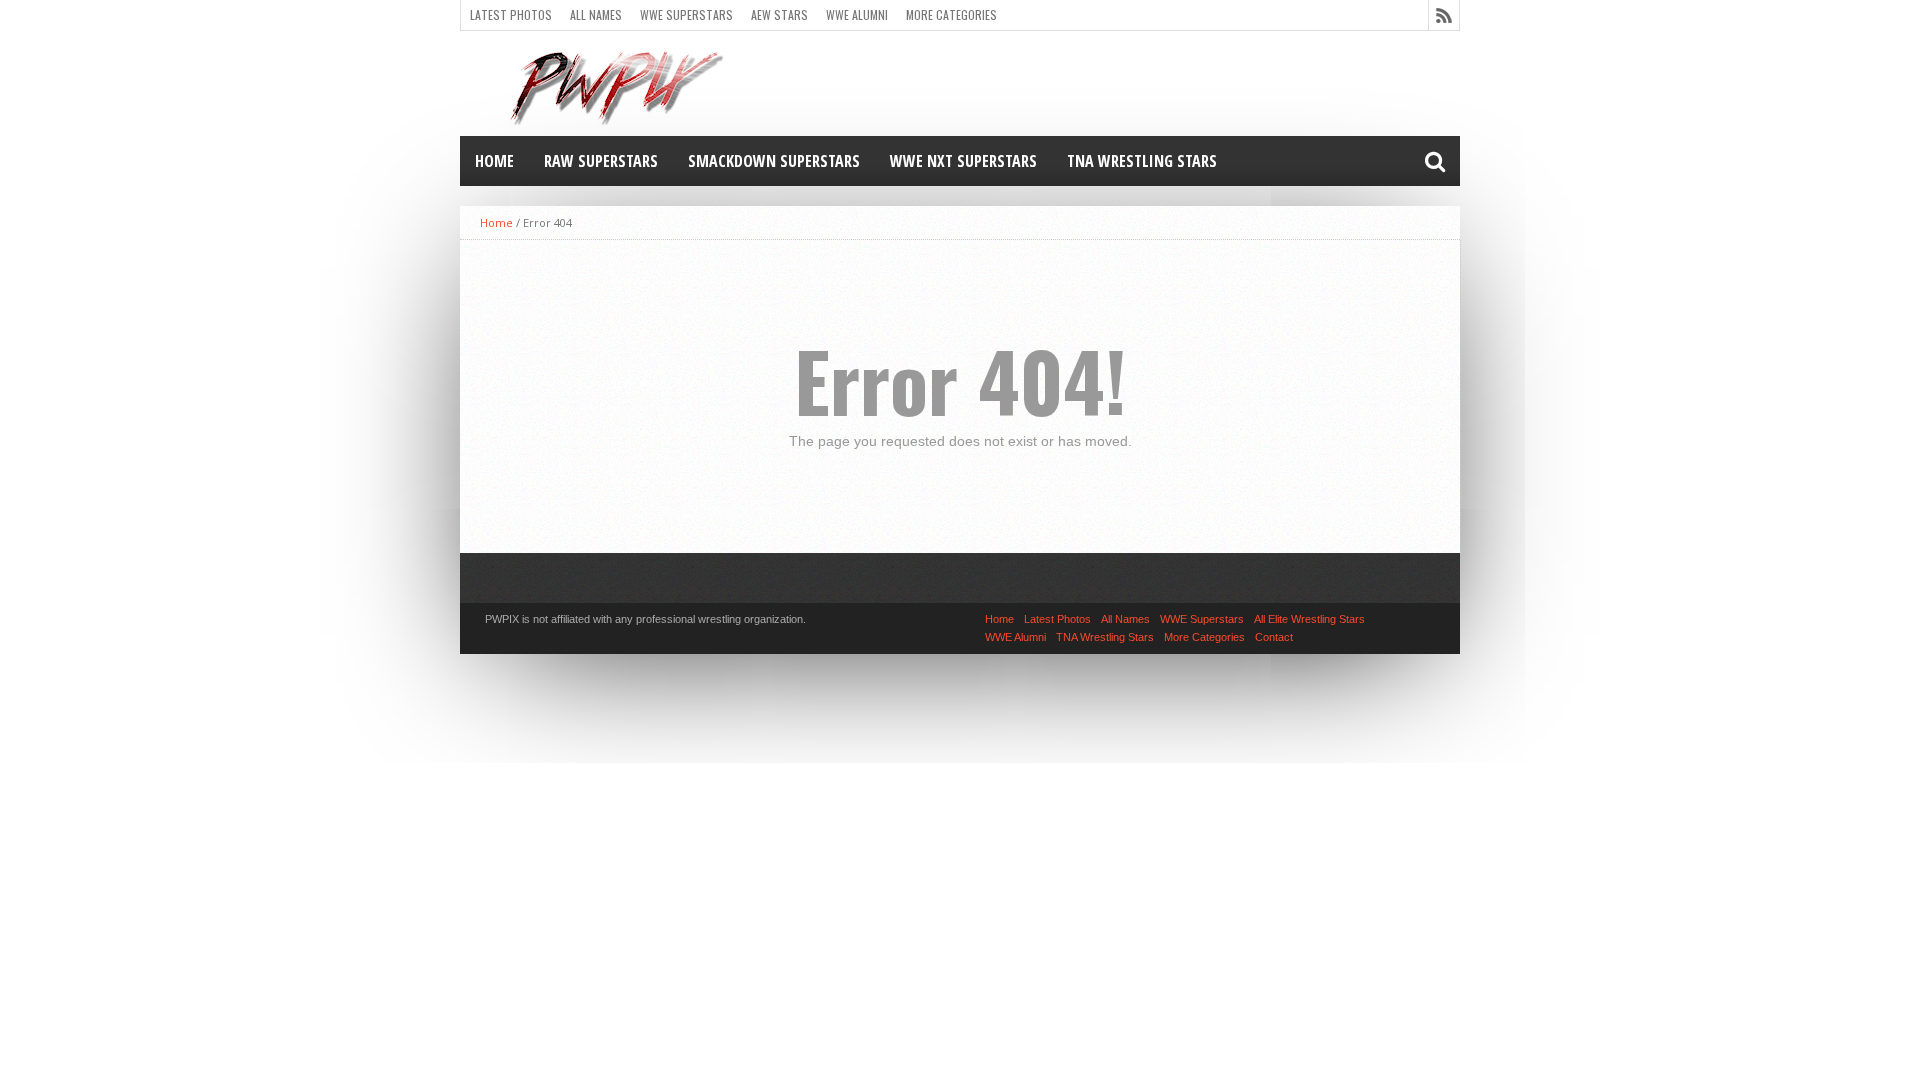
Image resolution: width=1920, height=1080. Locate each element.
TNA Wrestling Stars (1142, 161)
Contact (1274, 637)
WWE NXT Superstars (963, 161)
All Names (596, 14)
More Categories (951, 14)
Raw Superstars (601, 161)
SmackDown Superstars (774, 161)
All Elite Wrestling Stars (1309, 619)
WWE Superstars (686, 14)
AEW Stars (779, 14)
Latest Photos (511, 14)
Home (494, 161)
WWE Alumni (857, 14)
